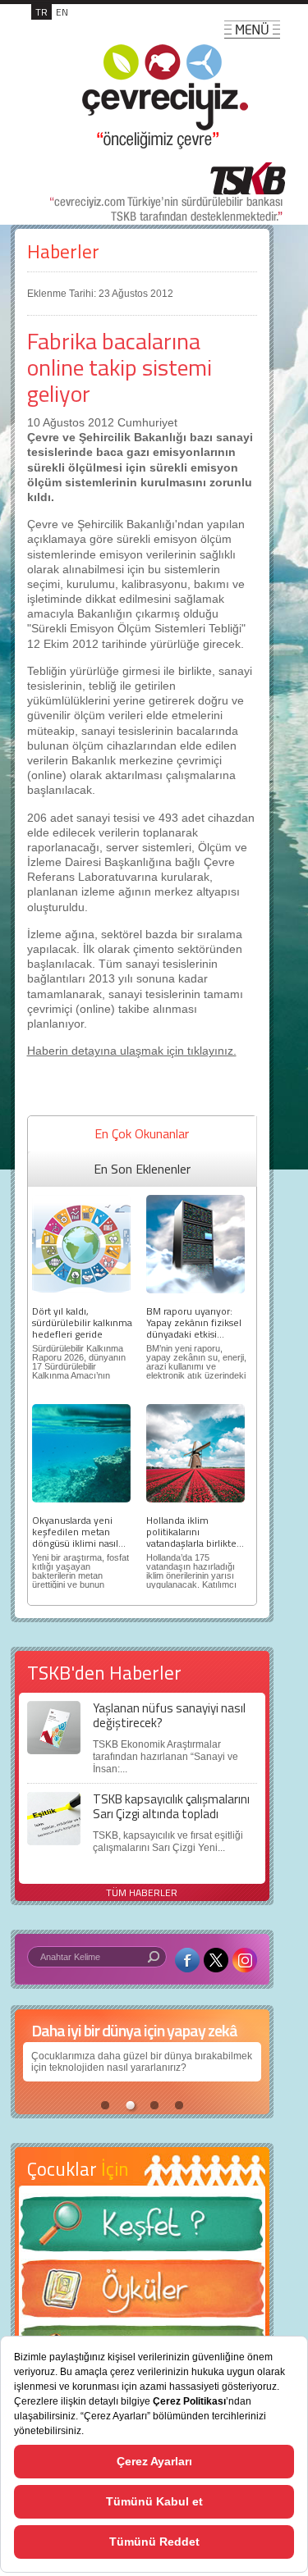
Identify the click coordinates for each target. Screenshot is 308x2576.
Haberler (63, 251)
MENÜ (252, 30)
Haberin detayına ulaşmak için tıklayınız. (132, 1051)
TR (41, 12)
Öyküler (142, 2294)
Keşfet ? (142, 2229)
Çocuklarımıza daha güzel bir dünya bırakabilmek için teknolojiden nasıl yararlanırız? (142, 2062)
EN (62, 12)
